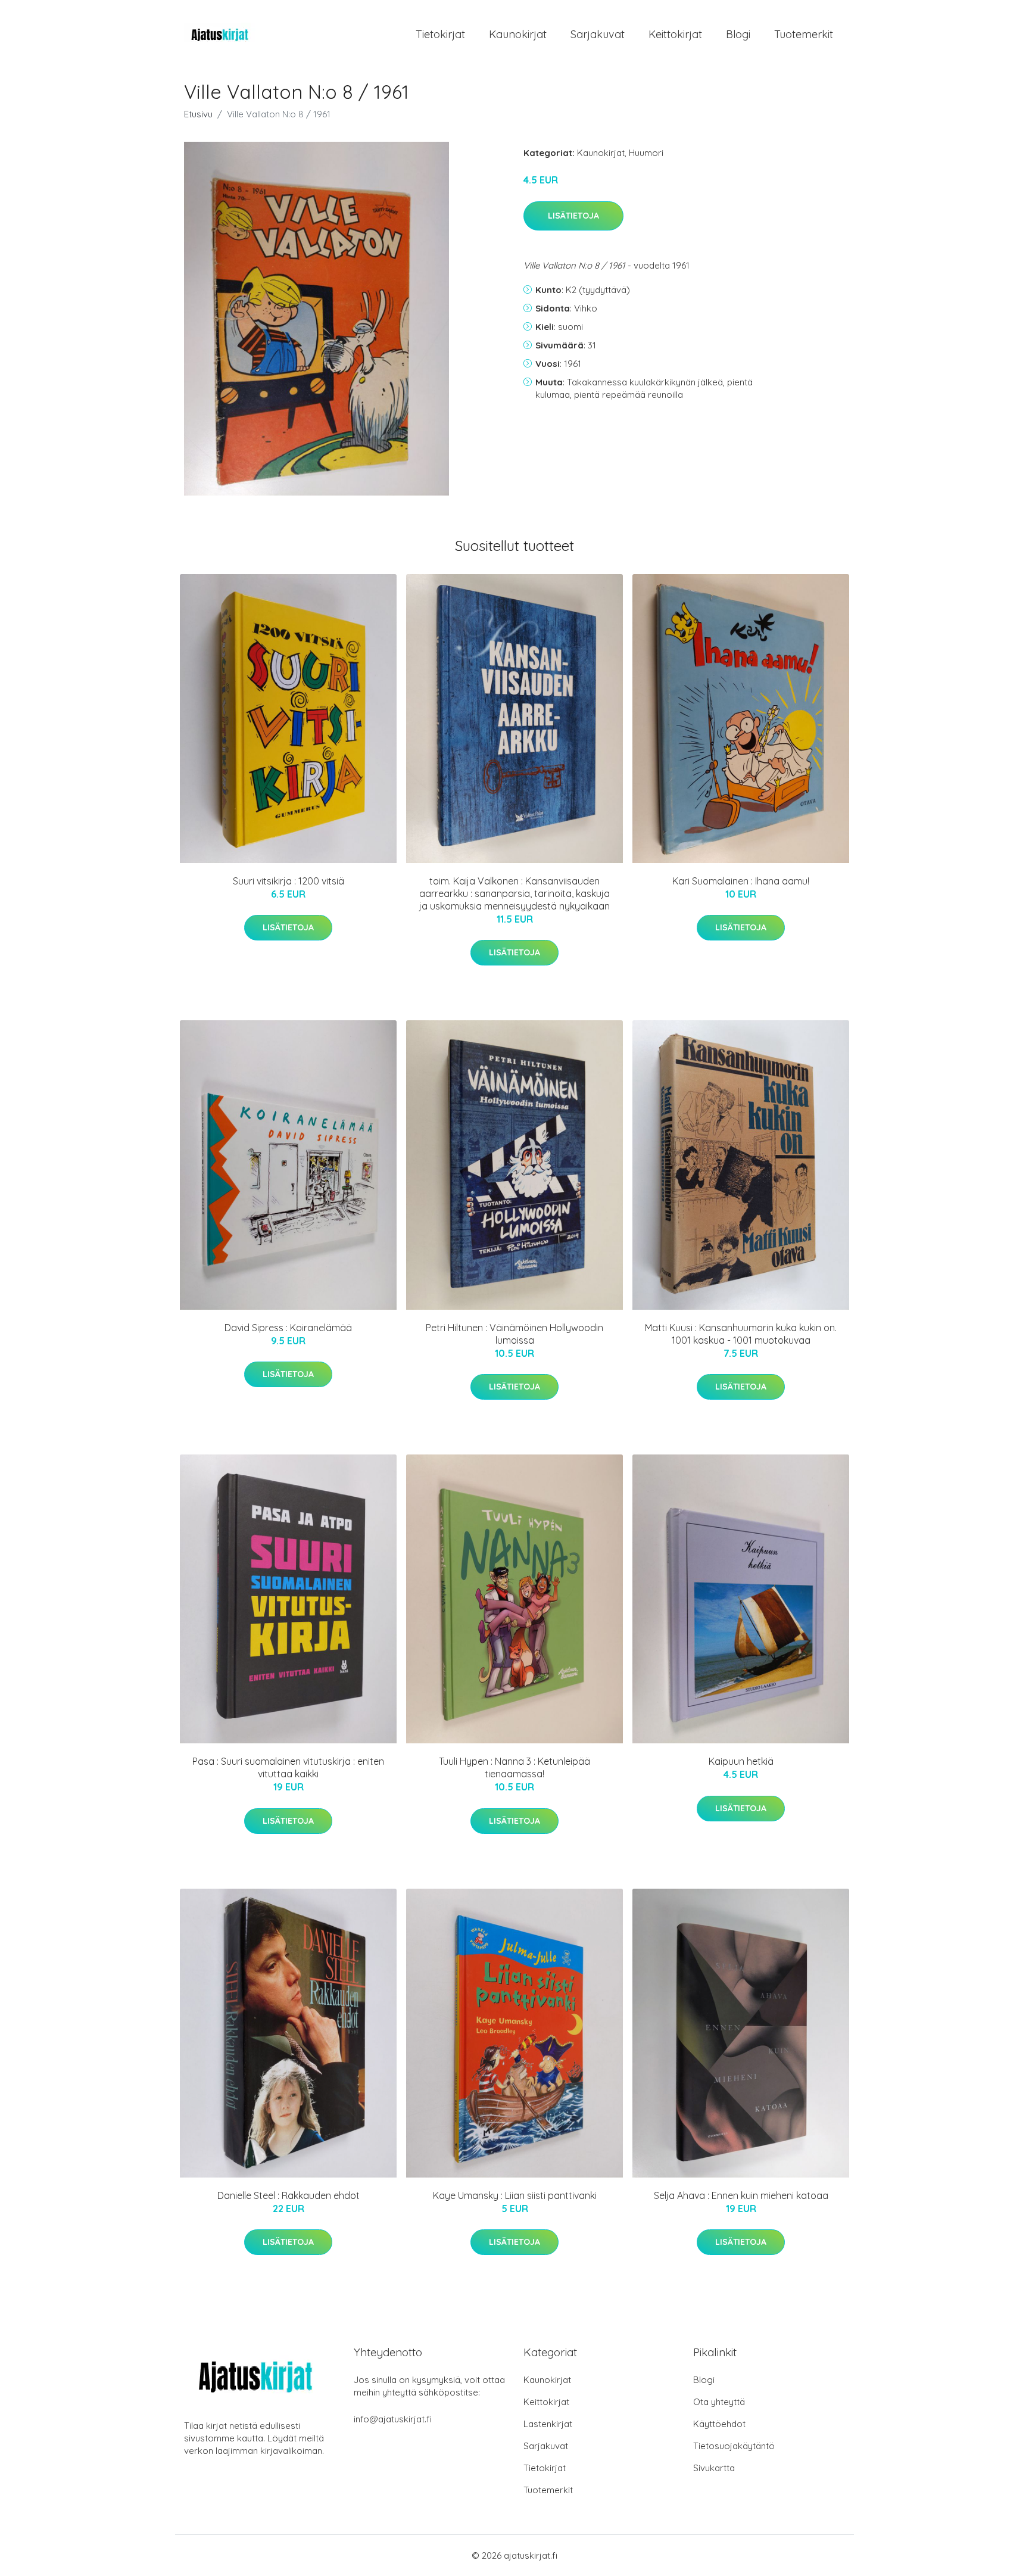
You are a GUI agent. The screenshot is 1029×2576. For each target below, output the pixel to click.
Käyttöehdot (719, 2424)
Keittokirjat (675, 34)
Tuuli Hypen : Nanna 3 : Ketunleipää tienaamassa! (514, 1767)
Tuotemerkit (804, 34)
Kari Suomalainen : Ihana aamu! (741, 881)
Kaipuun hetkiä (741, 1761)
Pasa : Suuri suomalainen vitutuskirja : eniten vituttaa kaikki (288, 1767)
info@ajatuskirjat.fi (393, 2419)
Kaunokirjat (518, 34)
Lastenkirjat (548, 2424)
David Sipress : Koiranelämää (288, 1328)
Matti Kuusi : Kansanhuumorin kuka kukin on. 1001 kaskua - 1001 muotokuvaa (741, 1334)
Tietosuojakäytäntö (734, 2446)
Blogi (738, 34)
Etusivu (198, 114)
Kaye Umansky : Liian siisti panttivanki (515, 2195)
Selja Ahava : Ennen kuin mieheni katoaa (741, 2195)
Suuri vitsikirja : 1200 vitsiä (289, 881)
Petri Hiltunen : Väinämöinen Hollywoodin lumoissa (514, 1334)
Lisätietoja (573, 216)
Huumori (646, 153)
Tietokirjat (440, 34)
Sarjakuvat (598, 34)
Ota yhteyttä (719, 2402)
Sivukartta (714, 2468)
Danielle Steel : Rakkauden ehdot (289, 2195)
